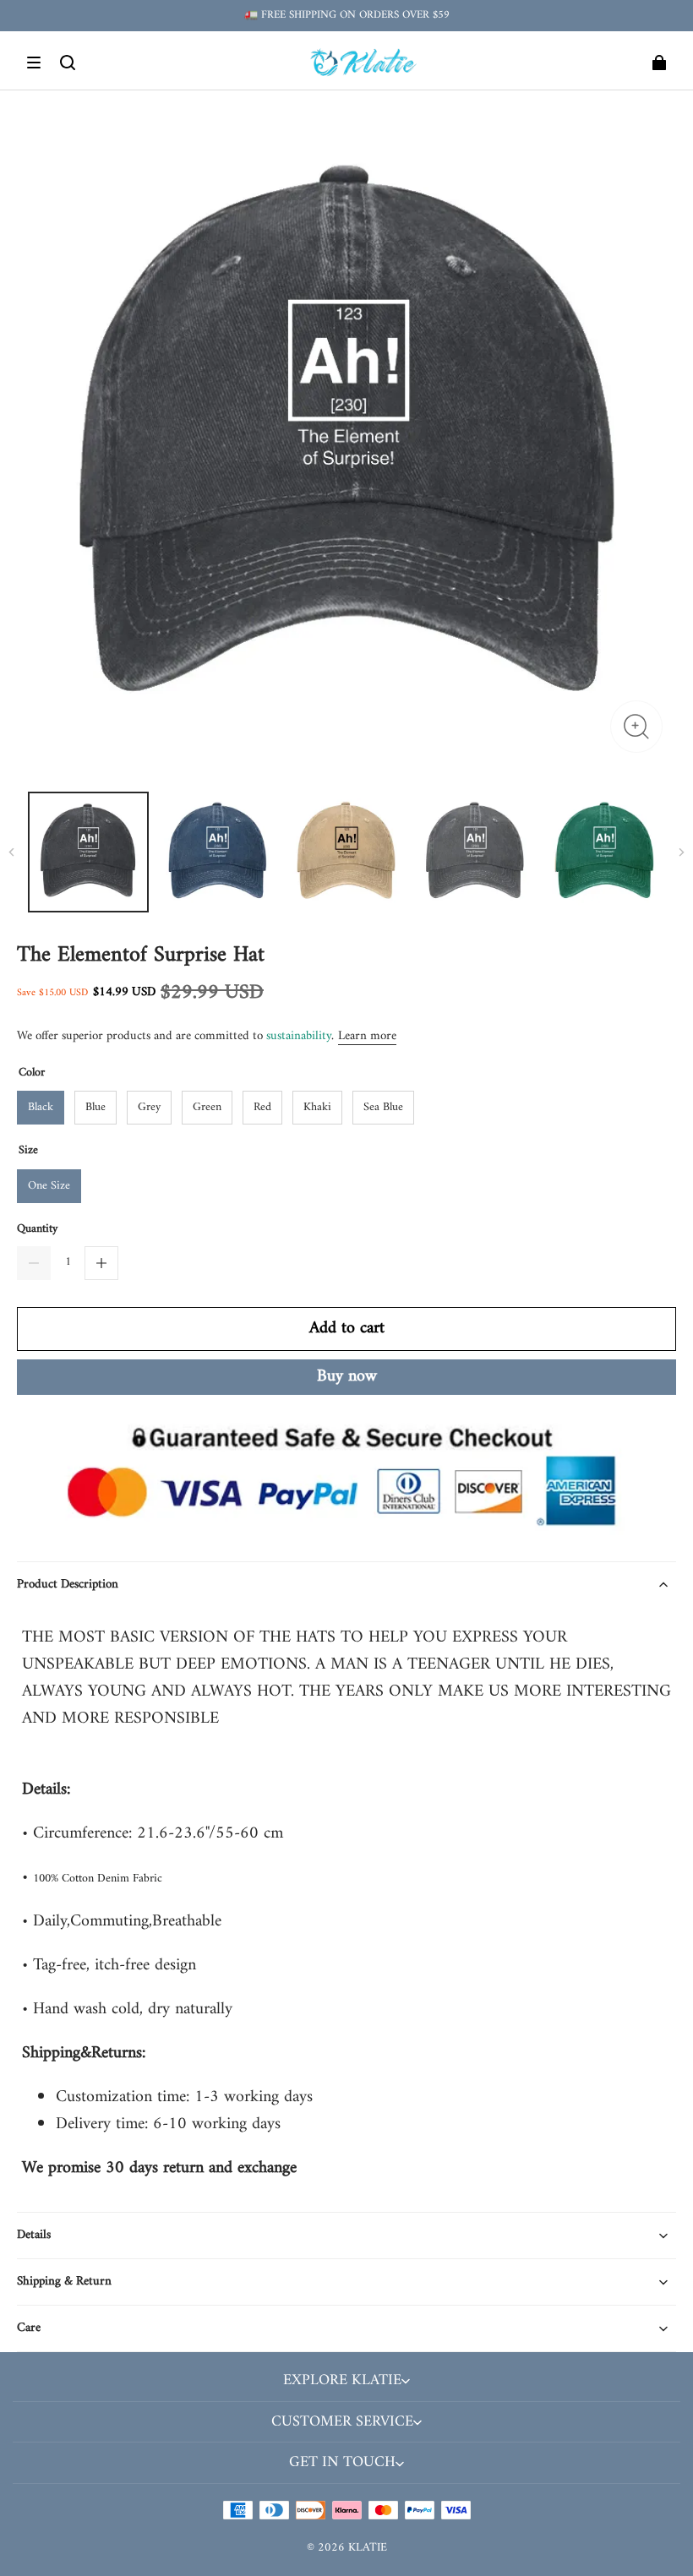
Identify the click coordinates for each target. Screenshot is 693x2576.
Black (41, 1107)
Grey (149, 1107)
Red (262, 1107)
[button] (34, 63)
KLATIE (368, 2548)
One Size (49, 1186)
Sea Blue (383, 1107)
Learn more (367, 1036)
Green (207, 1107)
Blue (95, 1107)
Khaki (317, 1107)
